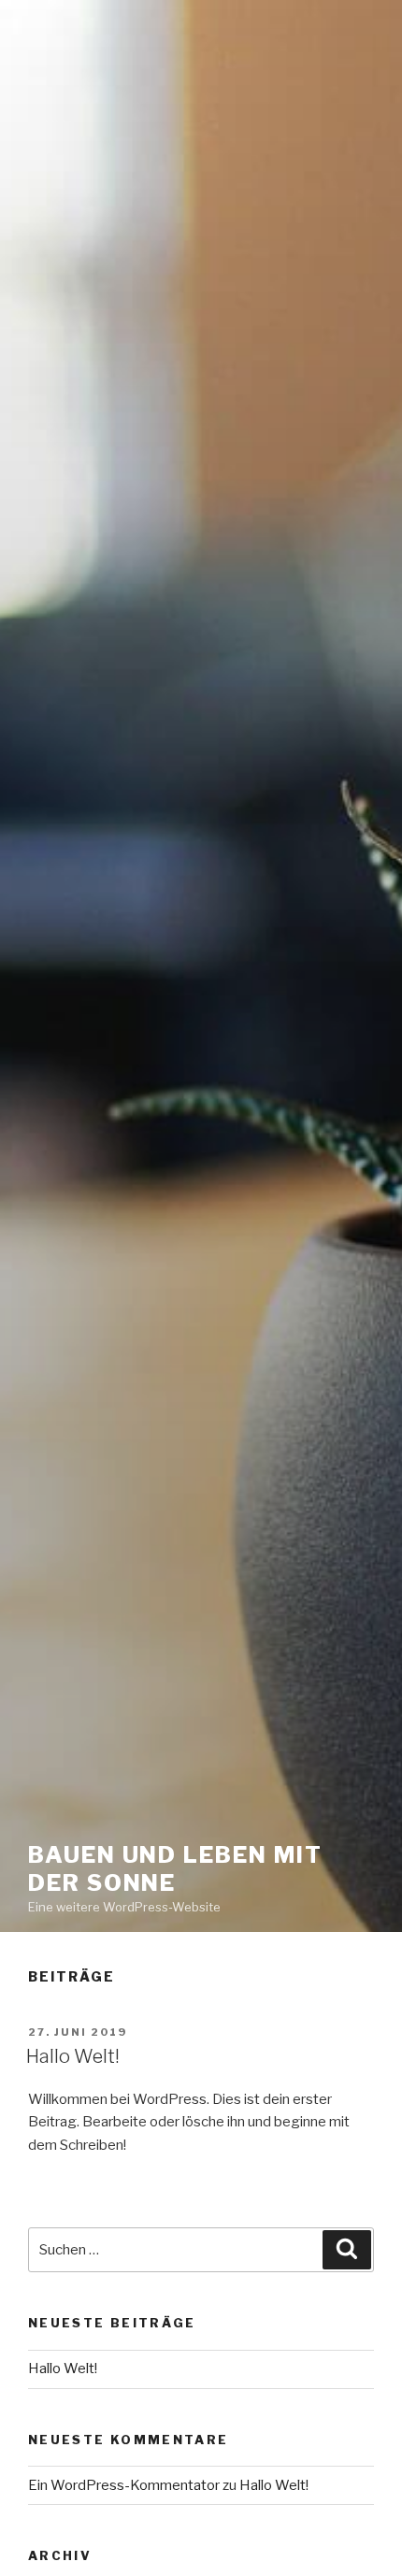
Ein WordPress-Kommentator (124, 2485)
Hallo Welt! (73, 2056)
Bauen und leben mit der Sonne (175, 1869)
